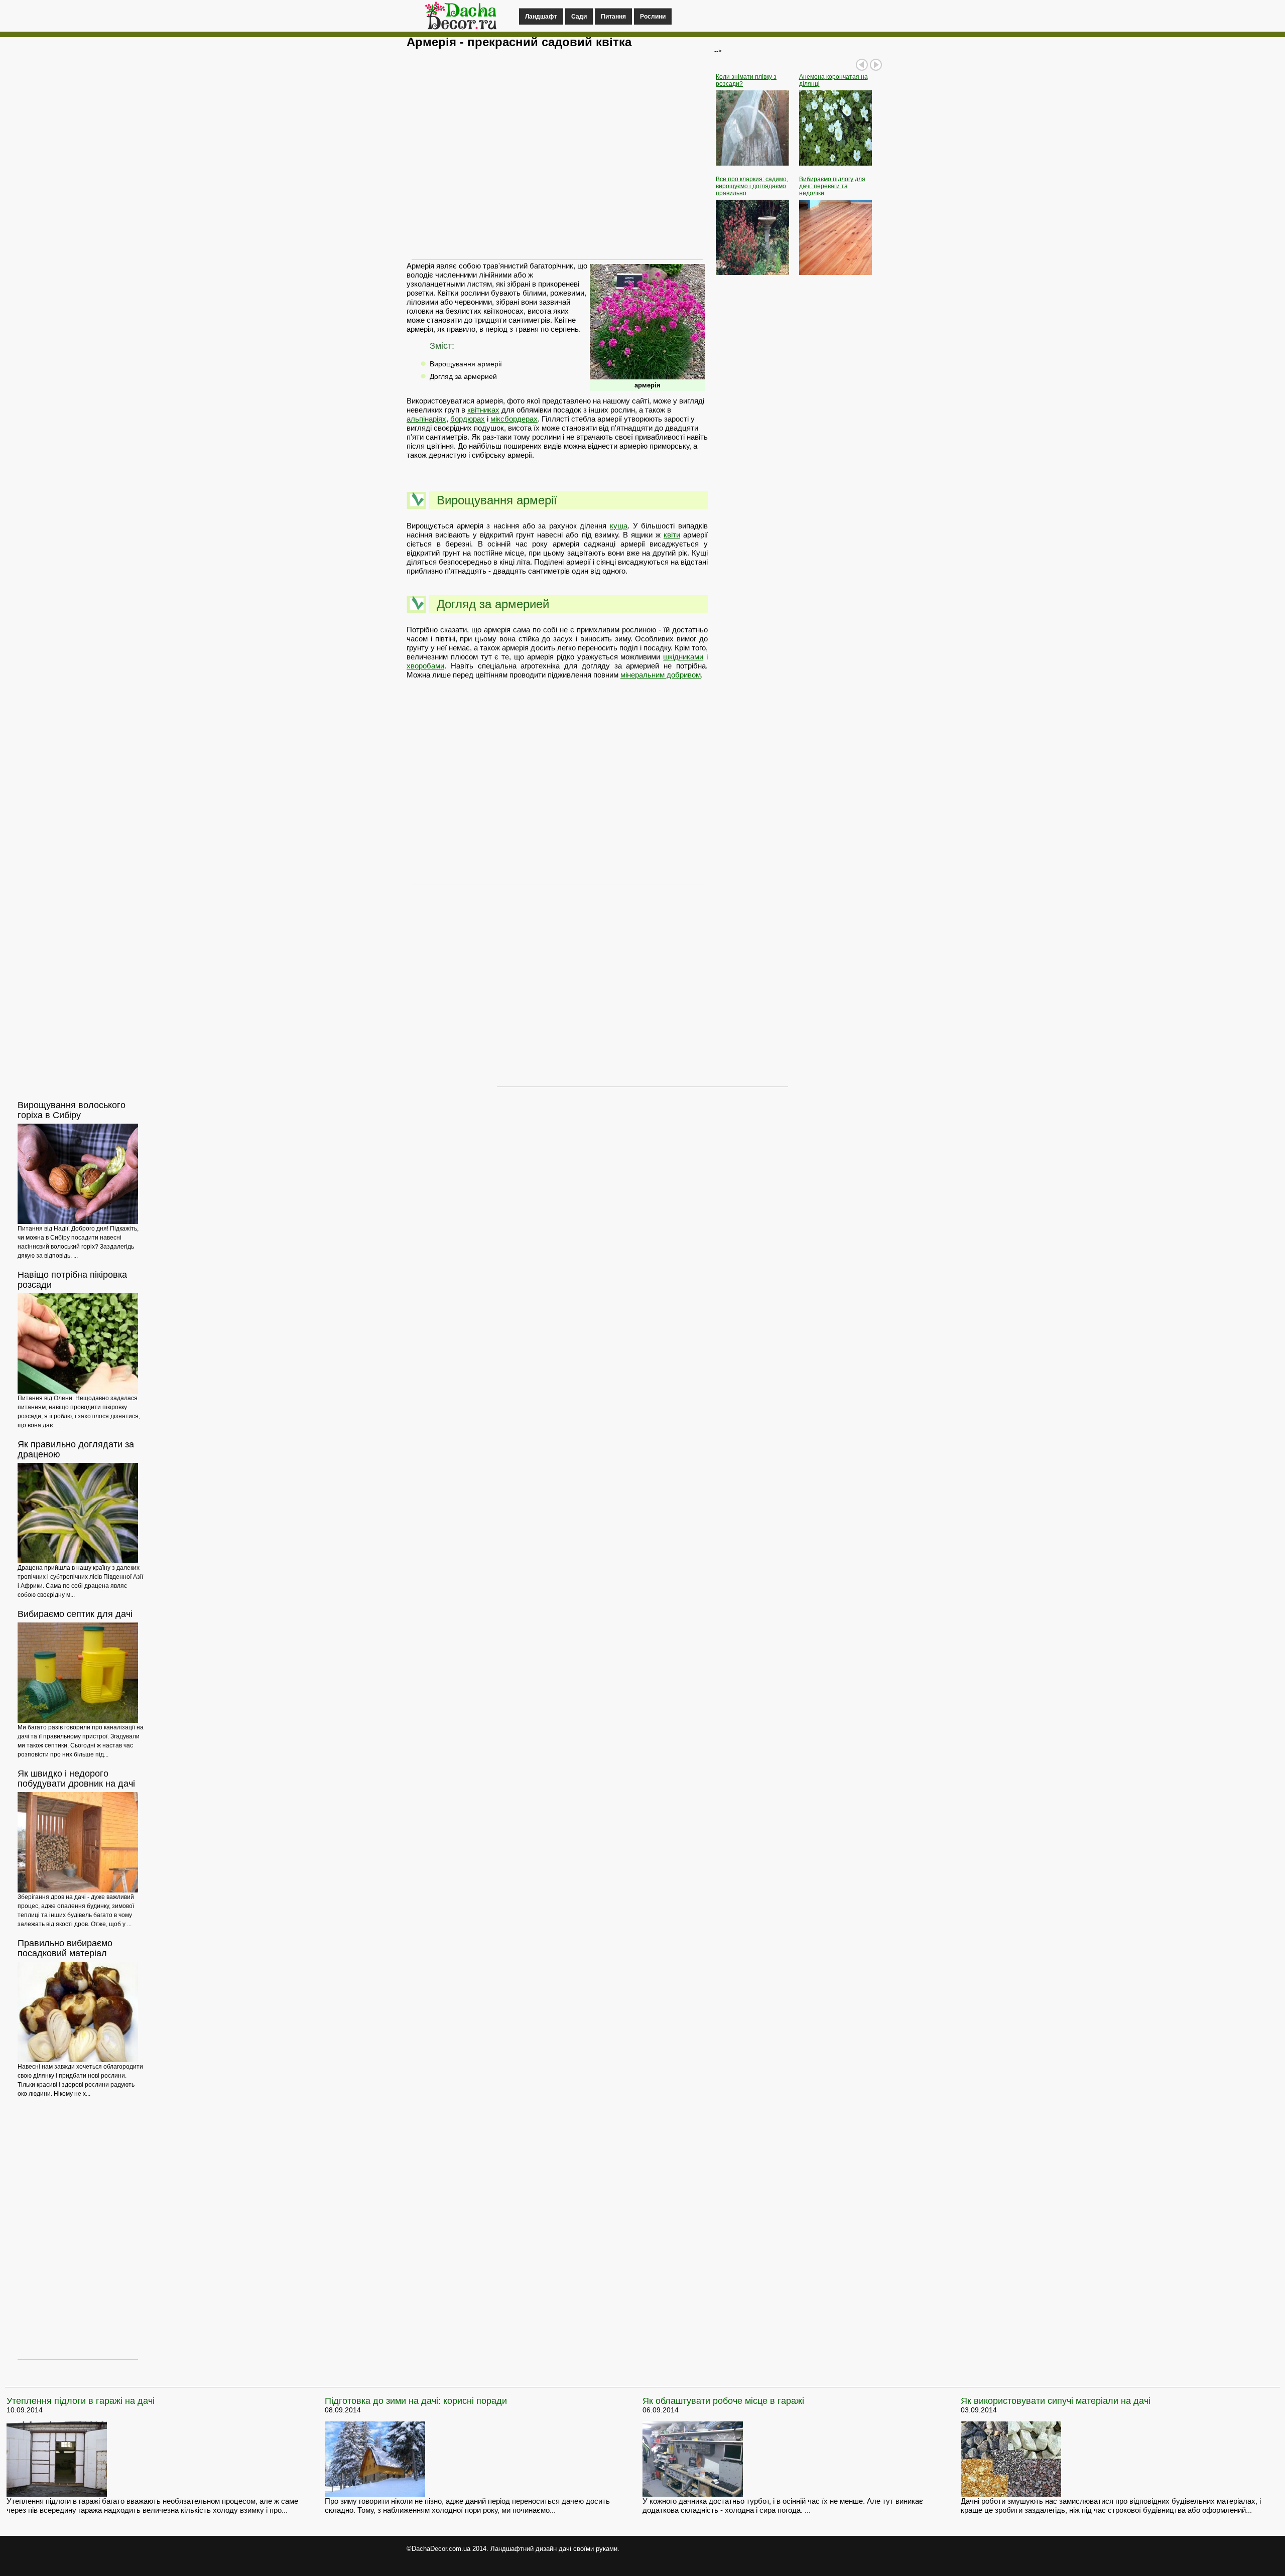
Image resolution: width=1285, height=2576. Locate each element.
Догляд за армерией (463, 376)
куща (619, 526)
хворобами (425, 666)
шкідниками (683, 657)
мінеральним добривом (661, 675)
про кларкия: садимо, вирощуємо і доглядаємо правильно (752, 186)
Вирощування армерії (466, 364)
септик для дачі (75, 1614)
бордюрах (468, 419)
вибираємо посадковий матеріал (65, 1948)
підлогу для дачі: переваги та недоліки (832, 186)
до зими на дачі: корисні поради (416, 2401)
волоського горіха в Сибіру (72, 1110)
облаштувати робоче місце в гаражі (723, 2401)
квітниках (483, 410)
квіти (672, 535)
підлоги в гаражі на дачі (81, 2401)
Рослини (653, 17)
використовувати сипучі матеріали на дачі (1056, 2401)
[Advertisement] (557, 159)
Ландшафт (541, 17)
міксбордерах (514, 419)
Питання (613, 17)
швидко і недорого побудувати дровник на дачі (76, 1779)
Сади (579, 17)
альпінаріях (426, 419)
